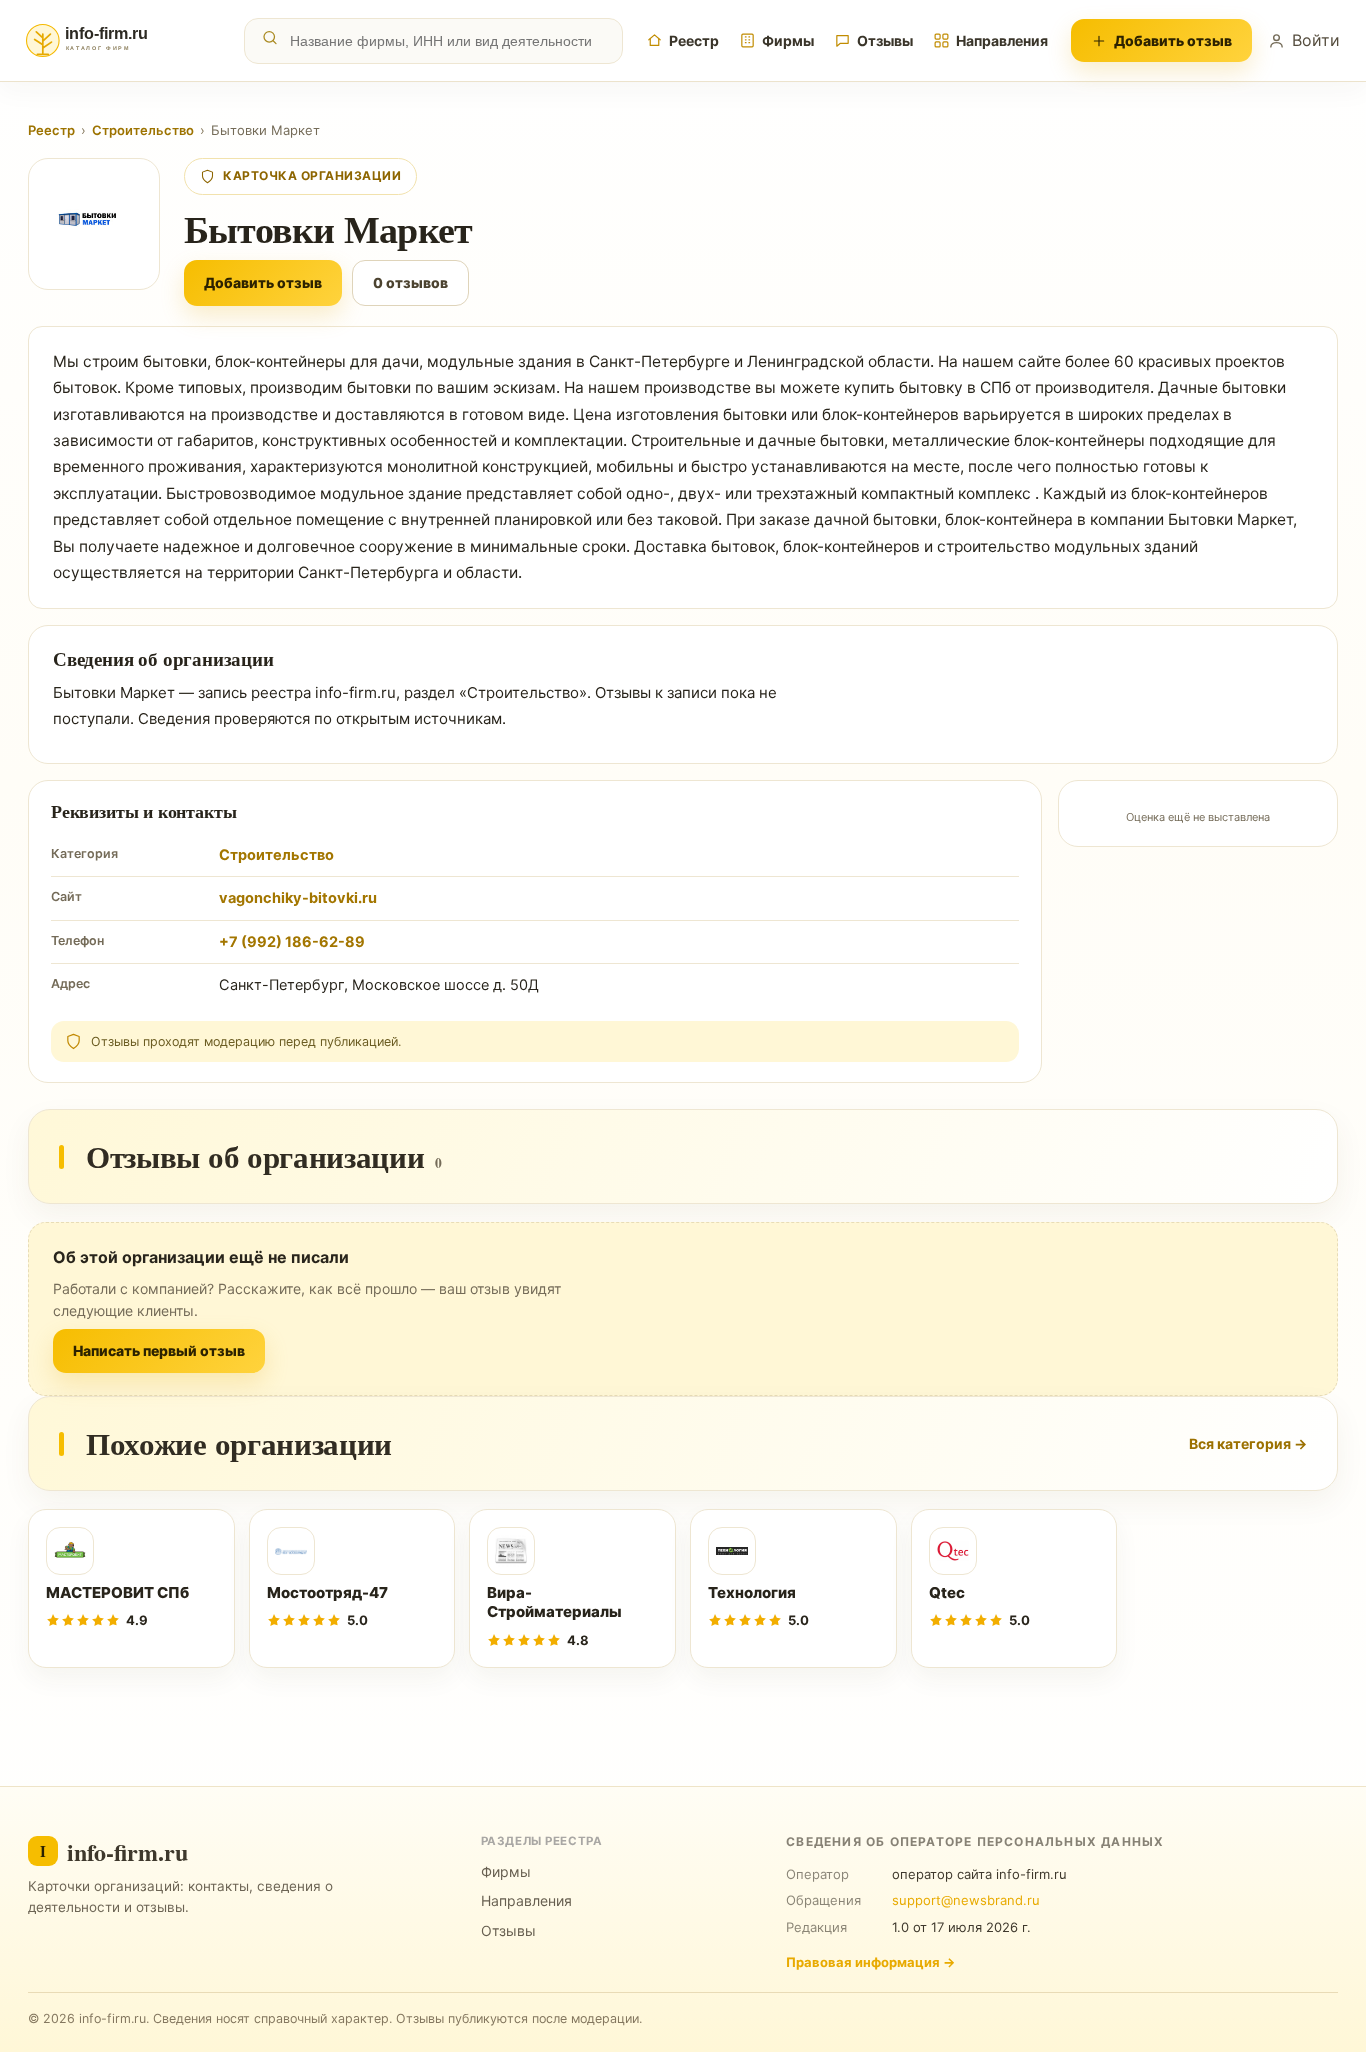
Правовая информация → (870, 1962)
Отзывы (885, 40)
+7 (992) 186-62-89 (292, 942)
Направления (1002, 40)
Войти (1316, 40)
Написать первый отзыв (159, 1350)
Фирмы (788, 40)
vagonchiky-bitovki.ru (298, 898)
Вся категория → (1248, 1443)
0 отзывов (410, 282)
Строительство (143, 130)
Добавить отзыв (1173, 40)
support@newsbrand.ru (966, 1900)
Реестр (694, 40)
